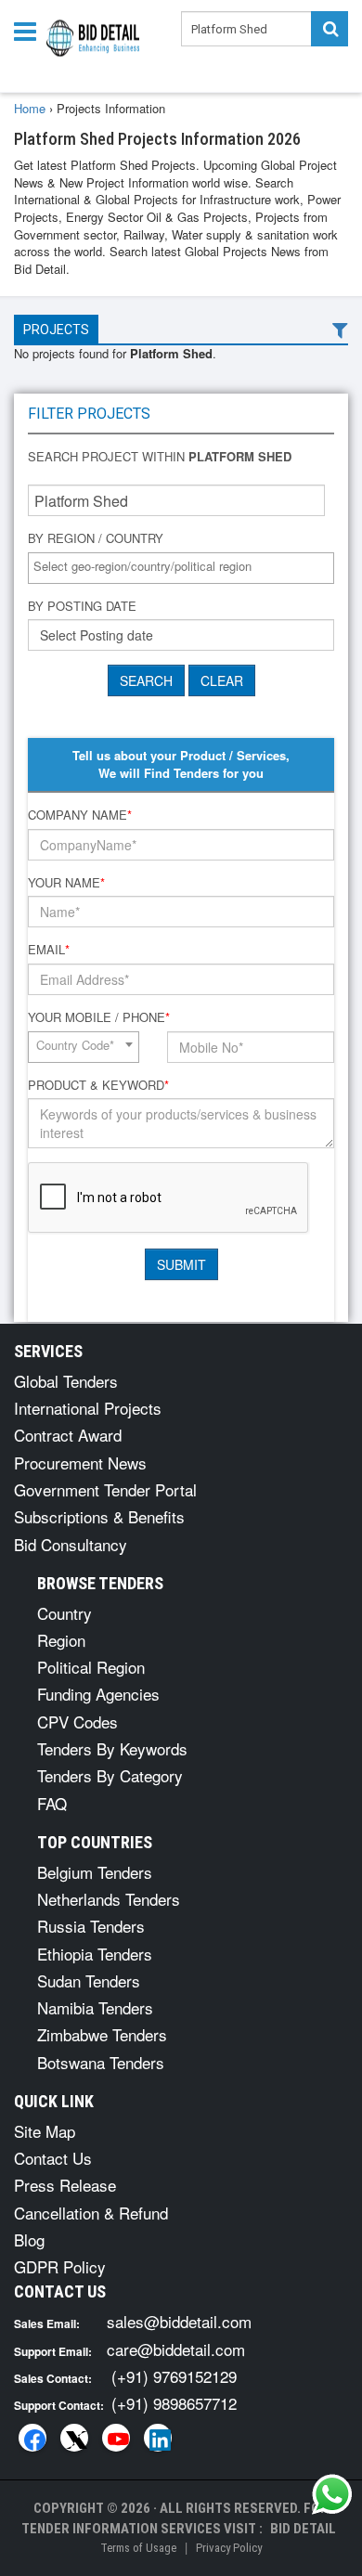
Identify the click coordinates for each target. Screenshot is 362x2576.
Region (61, 1640)
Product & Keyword (98, 1085)
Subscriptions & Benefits (99, 1516)
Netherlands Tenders (109, 1899)
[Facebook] (32, 2438)
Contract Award (68, 1435)
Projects (56, 330)
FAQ (52, 1803)
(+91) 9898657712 (174, 2403)
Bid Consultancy (71, 1544)
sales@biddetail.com (179, 2321)
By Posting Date (82, 606)
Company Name (80, 815)
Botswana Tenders (101, 2062)
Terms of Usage (138, 2548)
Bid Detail (303, 2529)
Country (65, 1613)
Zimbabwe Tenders (102, 2034)
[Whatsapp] (332, 2494)
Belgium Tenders (95, 1872)
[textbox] (186, 567)
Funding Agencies (98, 1694)
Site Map (45, 2131)
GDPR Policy (60, 2266)
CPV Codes (78, 1722)
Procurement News (80, 1463)
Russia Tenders (91, 1926)
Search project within (160, 457)
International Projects (88, 1408)
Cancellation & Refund (91, 2213)
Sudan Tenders (89, 1981)
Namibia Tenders (95, 2007)
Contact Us (53, 2158)
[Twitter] (74, 2438)
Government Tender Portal (105, 1489)
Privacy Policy (229, 2548)
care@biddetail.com (176, 2349)
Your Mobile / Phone (99, 1017)
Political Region (91, 1667)
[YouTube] (116, 2438)
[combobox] (181, 568)
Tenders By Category (110, 1775)
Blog (29, 2239)
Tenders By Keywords (112, 1748)
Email (49, 950)
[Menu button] (30, 30)
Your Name (66, 883)
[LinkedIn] (158, 2438)
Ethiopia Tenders (95, 1954)
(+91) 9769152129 (174, 2376)
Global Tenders (66, 1381)
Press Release (65, 2185)
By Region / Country (96, 538)
